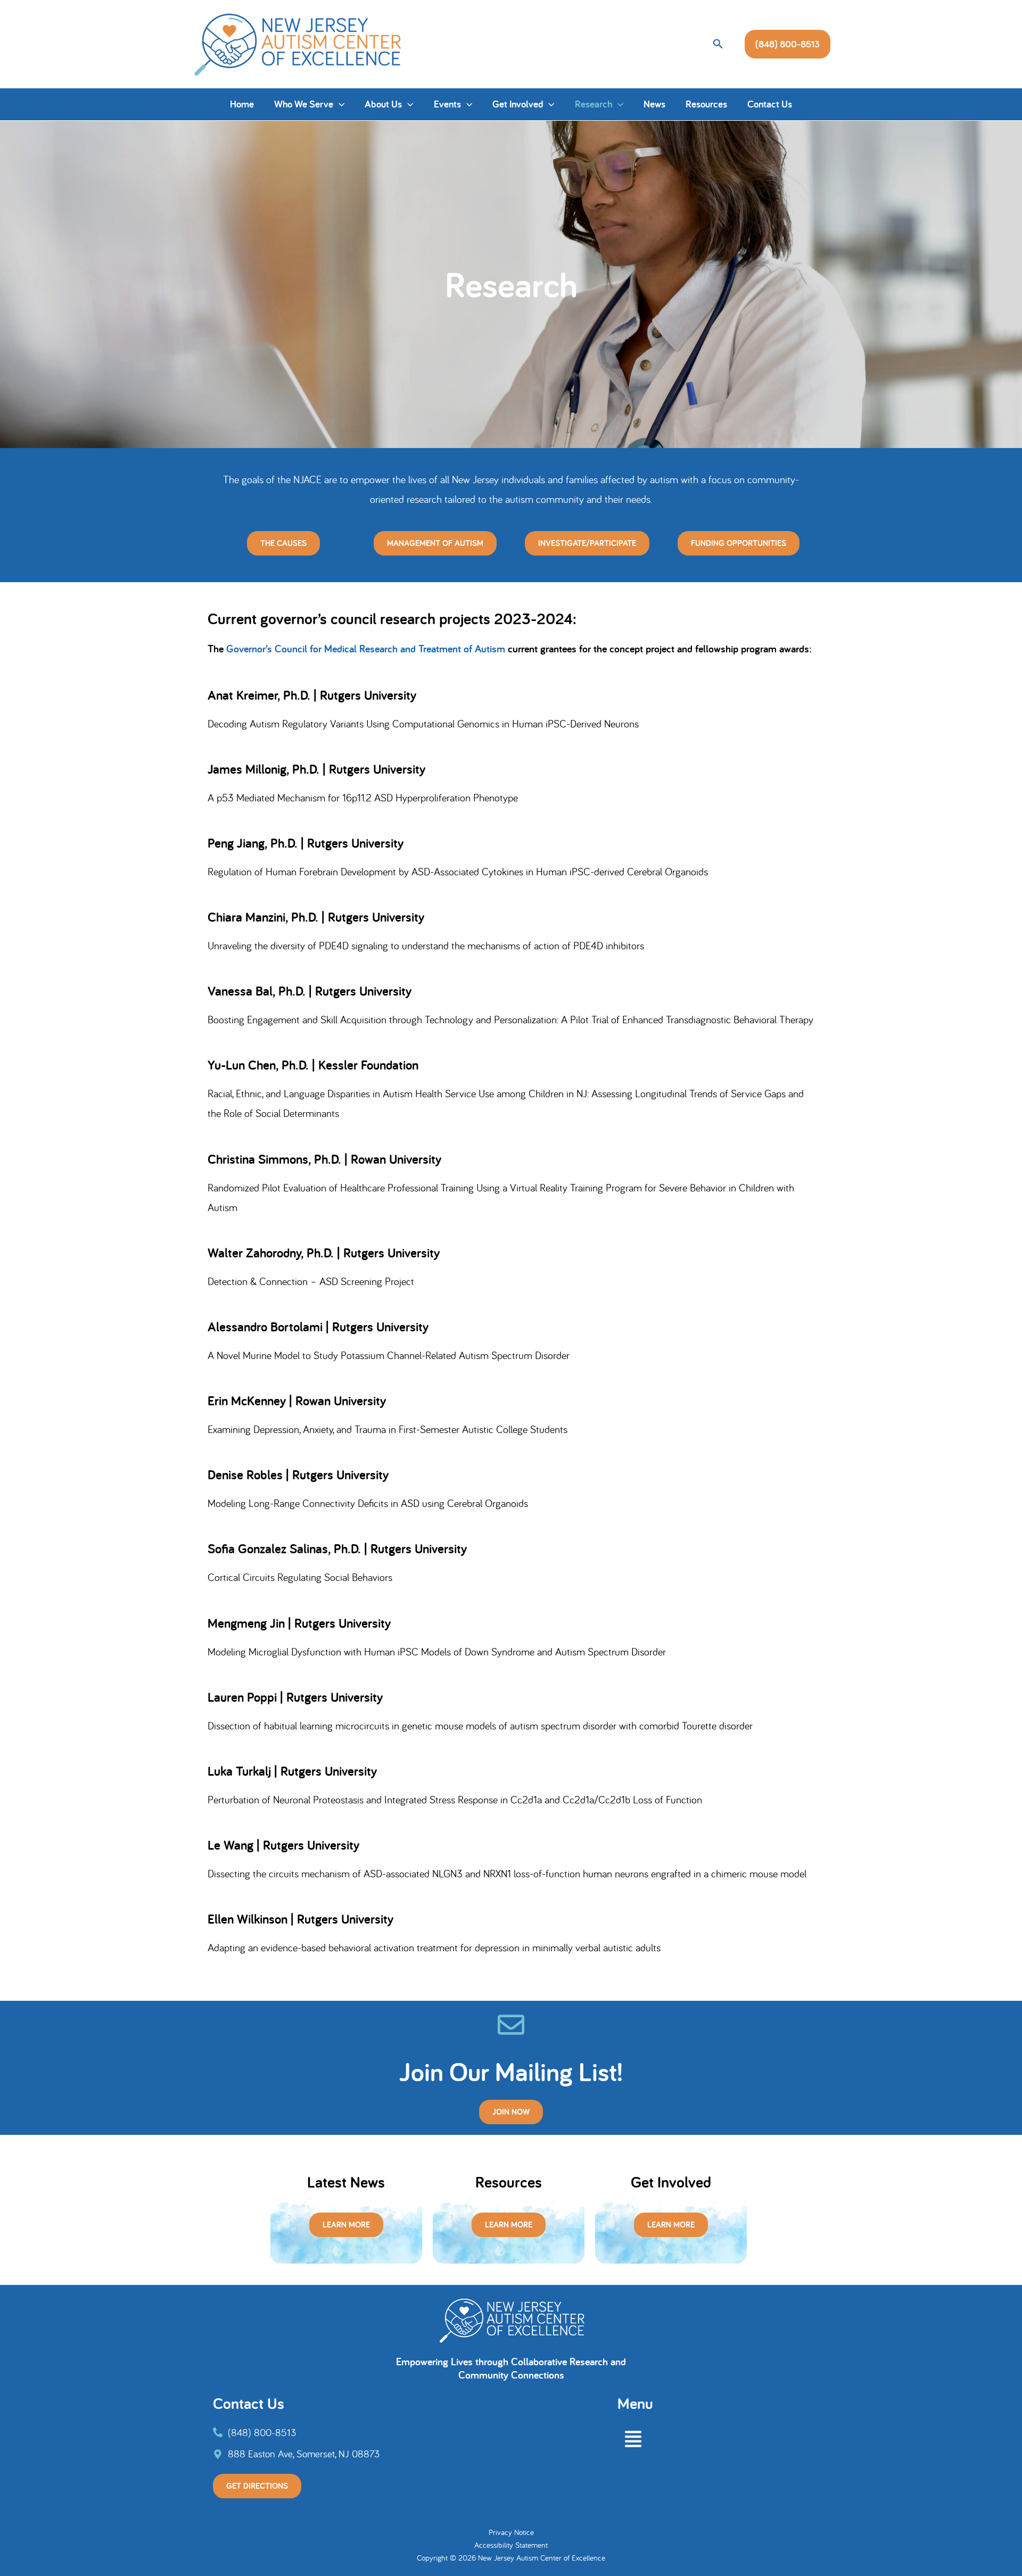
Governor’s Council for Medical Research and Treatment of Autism (364, 649)
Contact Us (770, 104)
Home (242, 104)
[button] (718, 44)
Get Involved (518, 104)
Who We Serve (304, 104)
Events (447, 104)
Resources (706, 104)
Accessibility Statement (511, 2545)
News (654, 104)
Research (594, 104)
